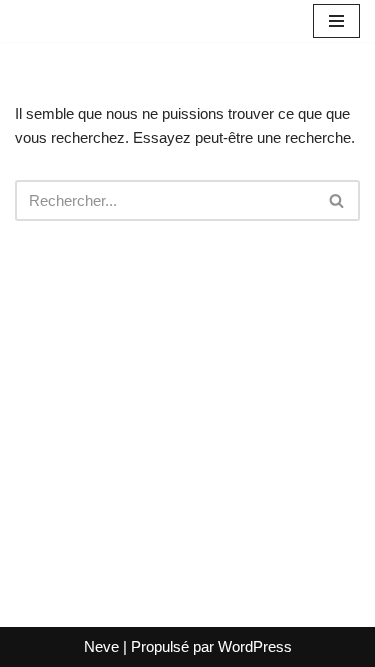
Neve (101, 646)
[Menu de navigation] (336, 21)
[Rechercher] (337, 200)
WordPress (255, 646)
